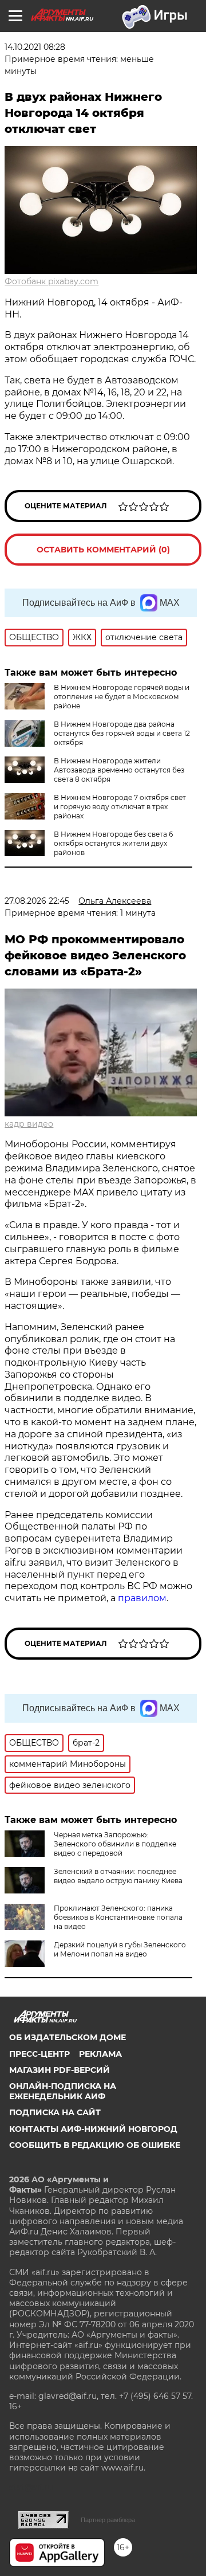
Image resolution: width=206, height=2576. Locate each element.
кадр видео (29, 1124)
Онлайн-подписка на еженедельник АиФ (63, 2091)
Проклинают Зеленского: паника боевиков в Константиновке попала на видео (118, 1917)
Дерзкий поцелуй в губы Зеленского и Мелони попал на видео (120, 1949)
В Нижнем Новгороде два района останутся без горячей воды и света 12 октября (122, 733)
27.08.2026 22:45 (37, 901)
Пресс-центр (39, 2054)
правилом (142, 1598)
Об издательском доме (68, 2037)
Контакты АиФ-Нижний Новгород (93, 2129)
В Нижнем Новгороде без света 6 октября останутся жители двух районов (113, 843)
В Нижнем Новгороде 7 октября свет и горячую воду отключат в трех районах (120, 807)
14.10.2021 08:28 (35, 47)
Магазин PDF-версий (60, 2070)
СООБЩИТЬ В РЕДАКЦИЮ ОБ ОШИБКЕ (95, 2145)
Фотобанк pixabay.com (51, 281)
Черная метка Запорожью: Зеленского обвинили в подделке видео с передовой (115, 1844)
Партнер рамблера (108, 2520)
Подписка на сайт (55, 2112)
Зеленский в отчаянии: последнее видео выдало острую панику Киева (118, 1876)
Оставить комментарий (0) (103, 550)
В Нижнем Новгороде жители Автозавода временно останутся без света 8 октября (119, 770)
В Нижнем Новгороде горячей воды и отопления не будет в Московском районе (122, 697)
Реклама (100, 2054)
